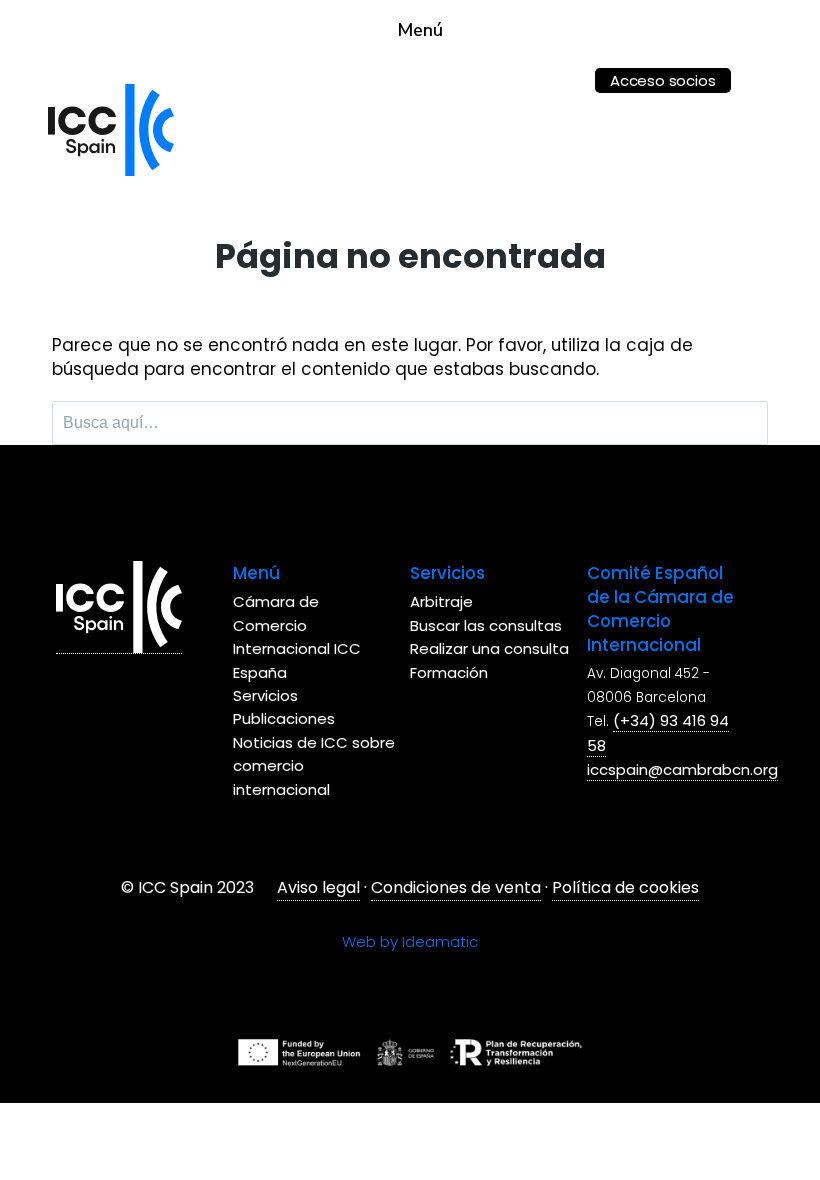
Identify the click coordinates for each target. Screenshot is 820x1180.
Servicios (265, 695)
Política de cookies (625, 887)
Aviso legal (318, 887)
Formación (449, 672)
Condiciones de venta (456, 887)
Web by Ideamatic (410, 941)
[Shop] (558, 67)
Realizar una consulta (489, 648)
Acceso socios (662, 80)
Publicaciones (284, 718)
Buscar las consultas (486, 625)
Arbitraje (441, 601)
